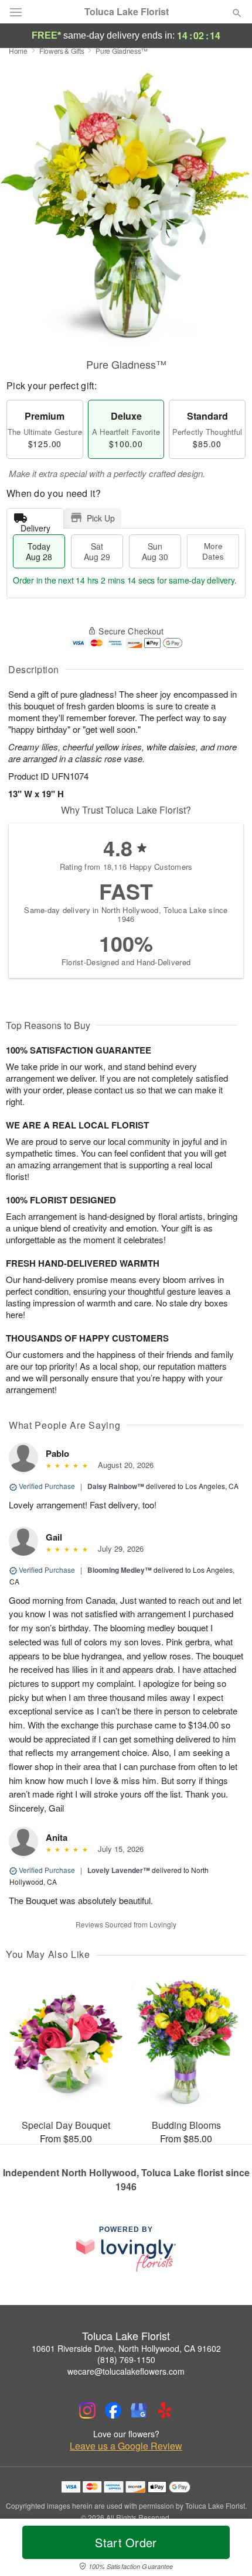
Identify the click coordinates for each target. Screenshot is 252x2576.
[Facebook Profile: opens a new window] (113, 2410)
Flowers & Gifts (62, 51)
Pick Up (101, 518)
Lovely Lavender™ (119, 1870)
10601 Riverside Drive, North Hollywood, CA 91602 (126, 2348)
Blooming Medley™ (120, 1570)
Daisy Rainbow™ (116, 1486)
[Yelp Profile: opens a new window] (165, 2410)
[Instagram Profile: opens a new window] (87, 2410)
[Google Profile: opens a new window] (139, 2410)
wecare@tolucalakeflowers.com (126, 2371)
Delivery (35, 525)
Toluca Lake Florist (127, 12)
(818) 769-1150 (126, 2359)
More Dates (213, 551)
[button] (227, 2550)
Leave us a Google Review (126, 2446)
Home (18, 51)
